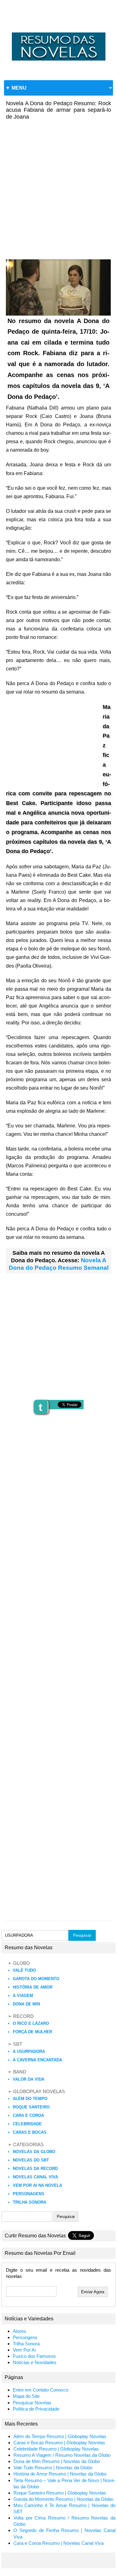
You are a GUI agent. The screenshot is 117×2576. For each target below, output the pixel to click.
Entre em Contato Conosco (41, 2390)
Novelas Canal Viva (35, 2177)
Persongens (25, 2338)
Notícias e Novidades (35, 2363)
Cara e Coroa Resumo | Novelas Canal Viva (58, 2543)
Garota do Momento (36, 1979)
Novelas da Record (35, 2169)
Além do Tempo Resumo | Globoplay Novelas (60, 2436)
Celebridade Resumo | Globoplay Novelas (56, 2449)
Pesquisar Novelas (32, 2403)
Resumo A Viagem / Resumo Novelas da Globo (62, 2455)
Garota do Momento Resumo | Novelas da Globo (63, 2499)
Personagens (29, 2194)
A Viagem (23, 1996)
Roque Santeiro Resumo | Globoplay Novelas (60, 2493)
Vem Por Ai (24, 2350)
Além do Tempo (30, 2099)
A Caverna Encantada (37, 2060)
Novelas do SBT (31, 2160)
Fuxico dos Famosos (34, 2356)
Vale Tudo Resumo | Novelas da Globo (53, 2468)
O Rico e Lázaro (31, 2023)
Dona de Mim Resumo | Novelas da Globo (57, 2461)
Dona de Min (26, 2004)
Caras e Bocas (30, 2132)
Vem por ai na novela (37, 2185)
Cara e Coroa (28, 2115)
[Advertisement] (58, 185)
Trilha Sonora (29, 2202)
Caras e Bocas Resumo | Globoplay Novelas (59, 2443)
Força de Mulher (32, 2032)
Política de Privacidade (36, 2409)
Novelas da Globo (34, 2152)
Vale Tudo (24, 1970)
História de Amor (33, 1987)
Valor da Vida (29, 2079)
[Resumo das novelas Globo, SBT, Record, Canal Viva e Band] (58, 32)
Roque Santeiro (31, 2107)
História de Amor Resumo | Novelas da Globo (60, 2474)
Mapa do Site (26, 2396)
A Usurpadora (29, 2051)
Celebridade (27, 2124)
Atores (19, 2331)
